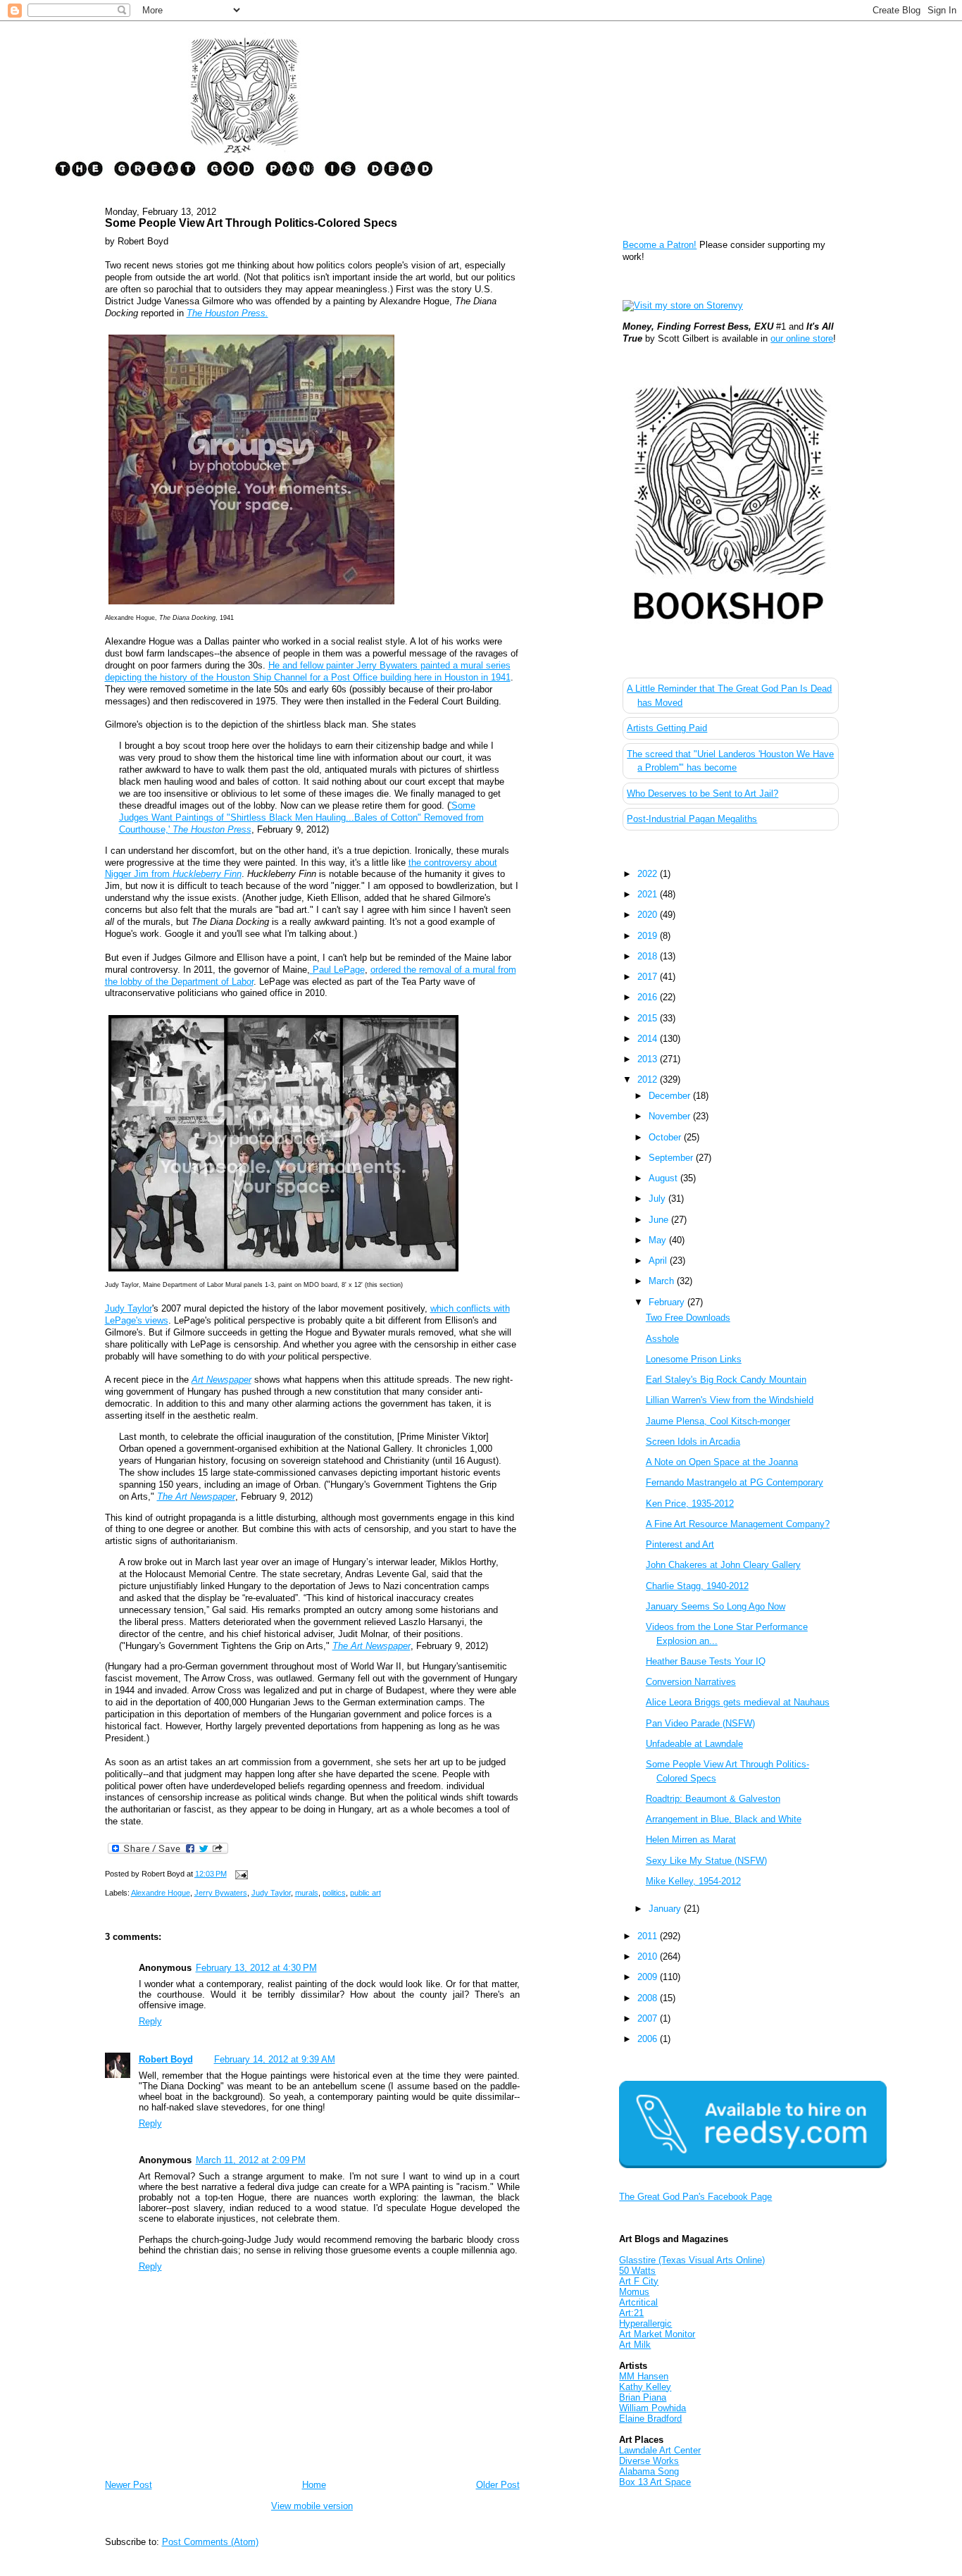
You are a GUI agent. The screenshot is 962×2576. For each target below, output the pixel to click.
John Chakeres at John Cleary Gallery (723, 1565)
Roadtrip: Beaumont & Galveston (713, 1799)
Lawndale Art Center (660, 2450)
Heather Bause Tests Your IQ (706, 1661)
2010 (649, 1956)
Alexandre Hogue (161, 1893)
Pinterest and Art (680, 1544)
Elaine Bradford (650, 2419)
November (671, 1116)
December (671, 1096)
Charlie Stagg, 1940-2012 (697, 1586)
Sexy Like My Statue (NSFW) (706, 1861)
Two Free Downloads (688, 1318)
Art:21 (631, 2313)
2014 (649, 1039)
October (666, 1137)
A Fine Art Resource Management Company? (738, 1524)
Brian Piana (643, 2397)
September (672, 1158)
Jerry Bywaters (221, 1893)
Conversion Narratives (691, 1682)
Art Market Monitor (657, 2334)
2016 (649, 997)
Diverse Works (649, 2461)
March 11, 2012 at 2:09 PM (251, 2160)
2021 (649, 894)
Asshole (662, 1339)
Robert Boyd (166, 2059)
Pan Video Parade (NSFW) (700, 1723)
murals (307, 1893)
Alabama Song (649, 2471)
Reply (150, 2021)
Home (314, 2485)
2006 (649, 2039)
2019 (649, 936)
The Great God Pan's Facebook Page (695, 2197)
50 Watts (637, 2271)
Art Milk (635, 2345)
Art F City (639, 2281)
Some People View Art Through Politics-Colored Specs (251, 223)
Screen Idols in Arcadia (693, 1442)
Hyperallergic (645, 2323)
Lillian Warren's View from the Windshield (730, 1400)
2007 (649, 2018)
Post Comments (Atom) (210, 2542)
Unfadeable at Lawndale (694, 1744)
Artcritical (638, 2302)
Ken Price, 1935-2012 (690, 1504)
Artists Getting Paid (667, 728)
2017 (649, 977)
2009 (649, 1977)
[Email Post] (240, 1874)
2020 (649, 915)
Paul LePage (337, 970)
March (663, 1281)
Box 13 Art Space (655, 2482)
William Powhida (652, 2408)
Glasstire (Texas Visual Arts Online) (692, 2260)
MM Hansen (644, 2376)
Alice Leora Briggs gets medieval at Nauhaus (738, 1702)
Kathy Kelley (645, 2387)
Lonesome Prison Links (694, 1359)
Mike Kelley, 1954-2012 (693, 1881)
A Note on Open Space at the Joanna (722, 1462)
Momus (634, 2292)
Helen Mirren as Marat (691, 1840)
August (664, 1178)
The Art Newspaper (196, 1497)
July (658, 1199)
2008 (649, 1998)
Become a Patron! (660, 245)
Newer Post (129, 2485)
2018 (649, 956)
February (668, 1302)
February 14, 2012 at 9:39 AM (275, 2059)
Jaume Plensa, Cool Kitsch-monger (718, 1421)
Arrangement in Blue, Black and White (724, 1819)
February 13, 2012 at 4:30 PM (256, 1968)
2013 (649, 1059)
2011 (649, 1936)
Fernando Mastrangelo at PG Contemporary (735, 1482)
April (659, 1261)
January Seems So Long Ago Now (716, 1606)
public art (366, 1893)
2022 (649, 874)
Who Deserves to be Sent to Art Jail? (702, 794)
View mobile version (312, 2506)
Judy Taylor (129, 1308)
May (659, 1240)
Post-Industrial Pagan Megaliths (692, 819)
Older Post (498, 2485)
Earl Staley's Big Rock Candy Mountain (726, 1380)
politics (334, 1893)
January (666, 1909)
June (660, 1220)
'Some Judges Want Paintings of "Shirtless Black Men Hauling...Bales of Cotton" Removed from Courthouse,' (301, 817)
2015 (649, 1018)
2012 (649, 1079)
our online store (802, 338)
